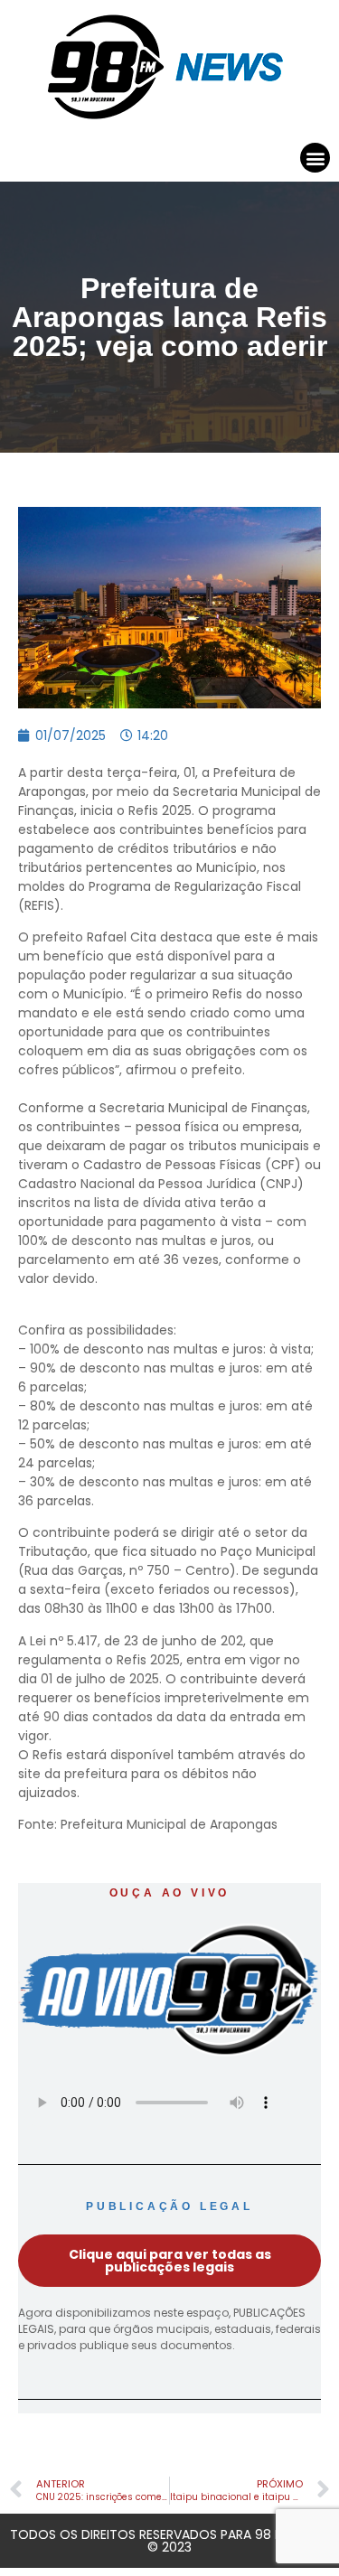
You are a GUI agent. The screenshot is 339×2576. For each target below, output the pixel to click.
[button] (315, 158)
